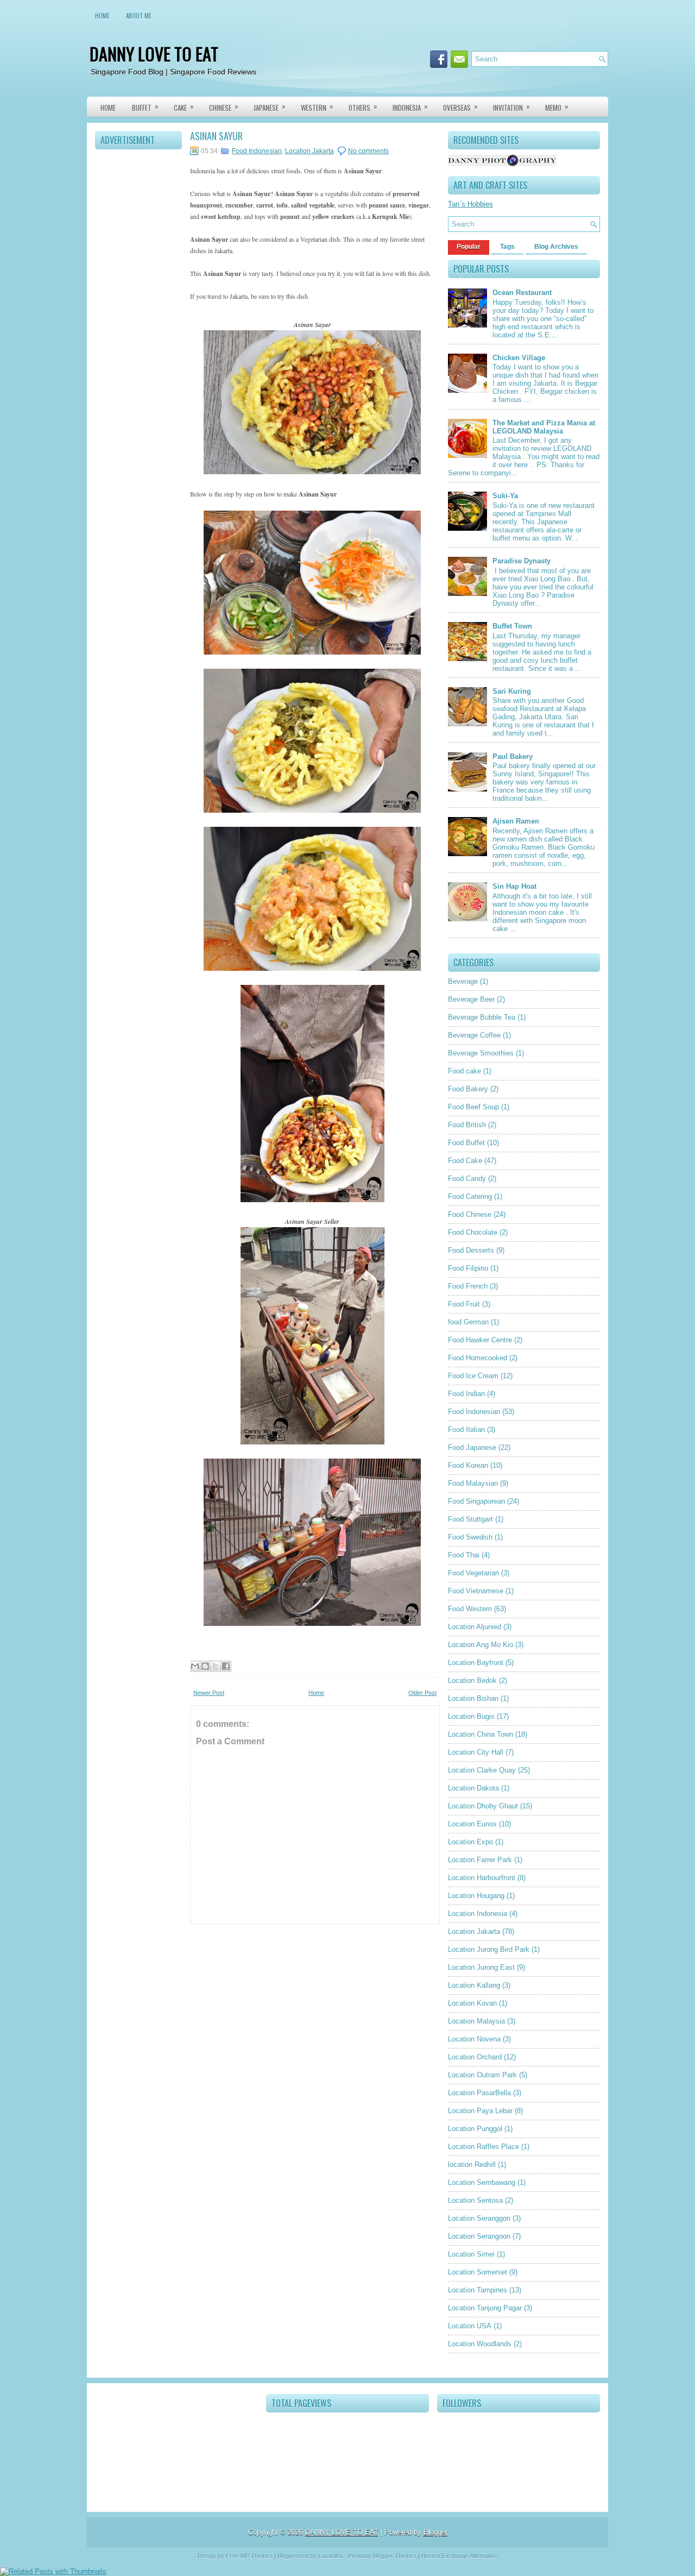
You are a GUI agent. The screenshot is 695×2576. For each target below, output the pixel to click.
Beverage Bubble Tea (482, 1017)
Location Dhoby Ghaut (483, 1806)
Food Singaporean (476, 1501)
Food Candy (467, 1179)
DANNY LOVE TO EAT (154, 54)
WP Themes (256, 2556)
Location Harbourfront (482, 1878)
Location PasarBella (479, 2093)
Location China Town (481, 1734)
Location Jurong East (481, 1967)
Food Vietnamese (476, 1591)
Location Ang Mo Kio (481, 1645)
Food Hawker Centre (480, 1340)
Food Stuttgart (470, 1519)
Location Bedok (472, 1680)
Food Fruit (464, 1304)
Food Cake (465, 1161)
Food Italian (466, 1430)
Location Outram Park (482, 2075)
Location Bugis (471, 1716)
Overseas (460, 107)
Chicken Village (519, 358)
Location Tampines (478, 2290)
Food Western (470, 1609)
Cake (184, 107)
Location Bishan (473, 1698)
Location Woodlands (480, 2344)
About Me (139, 16)
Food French (468, 1286)
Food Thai (464, 1555)
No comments (368, 151)
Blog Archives (556, 247)
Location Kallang (474, 1985)
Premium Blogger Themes (382, 2556)
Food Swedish (470, 1537)
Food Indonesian (257, 151)
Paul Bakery (513, 756)
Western (317, 107)
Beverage (463, 981)
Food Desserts (471, 1250)
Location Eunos (472, 1824)
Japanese (270, 107)
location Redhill (472, 2165)
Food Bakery (468, 1089)
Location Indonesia (478, 1914)
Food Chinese (470, 1214)
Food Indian (466, 1394)
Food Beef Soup (473, 1107)
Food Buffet (466, 1143)
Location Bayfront (476, 1663)
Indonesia (410, 107)
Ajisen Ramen (516, 821)
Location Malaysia (476, 2021)
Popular (469, 247)
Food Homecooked (478, 1358)
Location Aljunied (475, 1627)
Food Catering (470, 1196)
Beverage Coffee (474, 1035)
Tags (507, 247)
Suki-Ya (505, 496)
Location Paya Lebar (480, 2111)
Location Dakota (473, 1788)
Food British (467, 1125)
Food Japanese (472, 1447)
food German (468, 1322)
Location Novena (474, 2039)
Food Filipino (468, 1268)
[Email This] (195, 1666)
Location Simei (471, 2254)
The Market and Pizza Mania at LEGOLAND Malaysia (544, 427)
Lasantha (330, 2556)
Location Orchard (475, 2057)
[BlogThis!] (205, 1666)
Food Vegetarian (473, 1573)
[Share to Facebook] (226, 1666)
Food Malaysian (473, 1483)
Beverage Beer (471, 999)
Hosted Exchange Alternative (459, 2556)
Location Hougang (476, 1896)
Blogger (435, 2532)
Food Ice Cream (473, 1376)
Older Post (422, 1693)
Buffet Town (512, 626)
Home (102, 16)
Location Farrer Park (480, 1860)
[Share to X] (216, 1666)
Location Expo (470, 1842)
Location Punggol (475, 2129)
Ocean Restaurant (522, 293)
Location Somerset (478, 2272)
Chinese (224, 107)
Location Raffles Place (484, 2147)
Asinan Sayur (216, 136)
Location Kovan (472, 2003)
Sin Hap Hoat (514, 886)
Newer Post (209, 1693)
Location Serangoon (479, 2236)
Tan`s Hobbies (470, 204)
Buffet (145, 107)
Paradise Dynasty (522, 561)
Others (363, 107)
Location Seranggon (479, 2218)
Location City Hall (476, 1752)
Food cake (465, 1071)
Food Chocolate (473, 1232)
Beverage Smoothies (481, 1053)
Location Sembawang (482, 2182)
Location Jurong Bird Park (489, 1949)
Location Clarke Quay (482, 1770)
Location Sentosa (475, 2200)
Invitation (511, 107)
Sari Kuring (512, 691)
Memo (557, 107)
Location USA (470, 2326)
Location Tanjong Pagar (485, 2308)
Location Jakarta (309, 151)
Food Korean (468, 1465)
